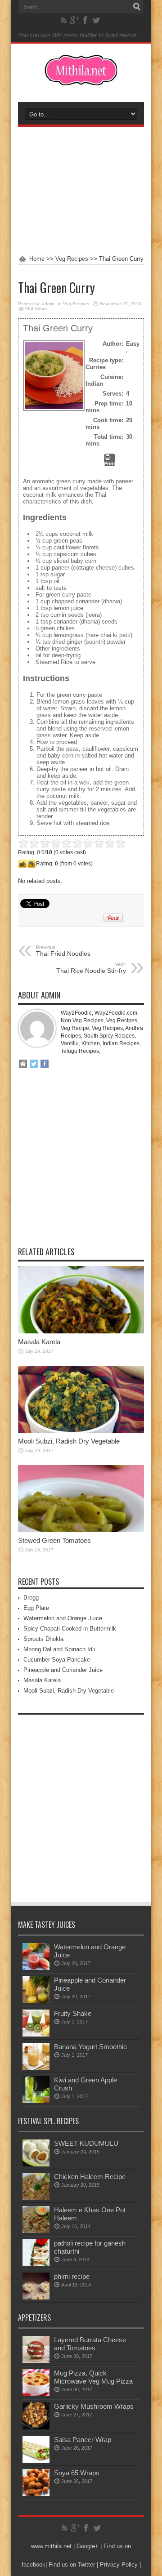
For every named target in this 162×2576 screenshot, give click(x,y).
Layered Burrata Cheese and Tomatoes (90, 2344)
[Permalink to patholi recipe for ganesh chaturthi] (36, 2264)
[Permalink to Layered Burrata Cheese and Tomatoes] (36, 2361)
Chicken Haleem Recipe (90, 2177)
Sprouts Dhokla (43, 1639)
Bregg (31, 1598)
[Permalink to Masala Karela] (81, 1331)
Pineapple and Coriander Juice (63, 1670)
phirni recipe (72, 2276)
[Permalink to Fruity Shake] (36, 2035)
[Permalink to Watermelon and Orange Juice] (36, 1968)
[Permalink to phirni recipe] (36, 2297)
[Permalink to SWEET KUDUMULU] (36, 2164)
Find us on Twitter (72, 2565)
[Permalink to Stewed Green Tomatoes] (81, 1530)
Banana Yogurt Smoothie (90, 2047)
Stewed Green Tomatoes (54, 1540)
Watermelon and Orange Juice (63, 1618)
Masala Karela (39, 1342)
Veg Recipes (72, 259)
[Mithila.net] (81, 80)
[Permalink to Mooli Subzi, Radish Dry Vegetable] (81, 1431)
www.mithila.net (51, 2546)
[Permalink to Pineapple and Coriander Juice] (36, 2001)
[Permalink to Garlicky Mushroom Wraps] (36, 2427)
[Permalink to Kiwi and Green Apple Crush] (36, 2101)
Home (37, 259)
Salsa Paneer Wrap (83, 2440)
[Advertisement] (81, 191)
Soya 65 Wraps (77, 2473)
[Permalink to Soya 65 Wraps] (36, 2494)
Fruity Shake (73, 2013)
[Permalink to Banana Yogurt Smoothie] (36, 2068)
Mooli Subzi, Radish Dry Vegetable (69, 1441)
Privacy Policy (119, 2565)
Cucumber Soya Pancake (57, 1660)
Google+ (88, 2546)
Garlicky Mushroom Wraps (94, 2406)
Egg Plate (36, 1608)
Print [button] (110, 464)
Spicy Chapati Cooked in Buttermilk (70, 1629)
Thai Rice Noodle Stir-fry (91, 968)
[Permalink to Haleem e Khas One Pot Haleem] (36, 2231)
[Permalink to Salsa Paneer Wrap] (36, 2461)
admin (48, 304)
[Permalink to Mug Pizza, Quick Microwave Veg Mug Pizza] (36, 2394)
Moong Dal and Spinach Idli (59, 1649)
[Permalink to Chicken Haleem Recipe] (36, 2198)
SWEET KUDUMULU (86, 2143)
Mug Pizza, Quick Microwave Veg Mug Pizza (93, 2377)
